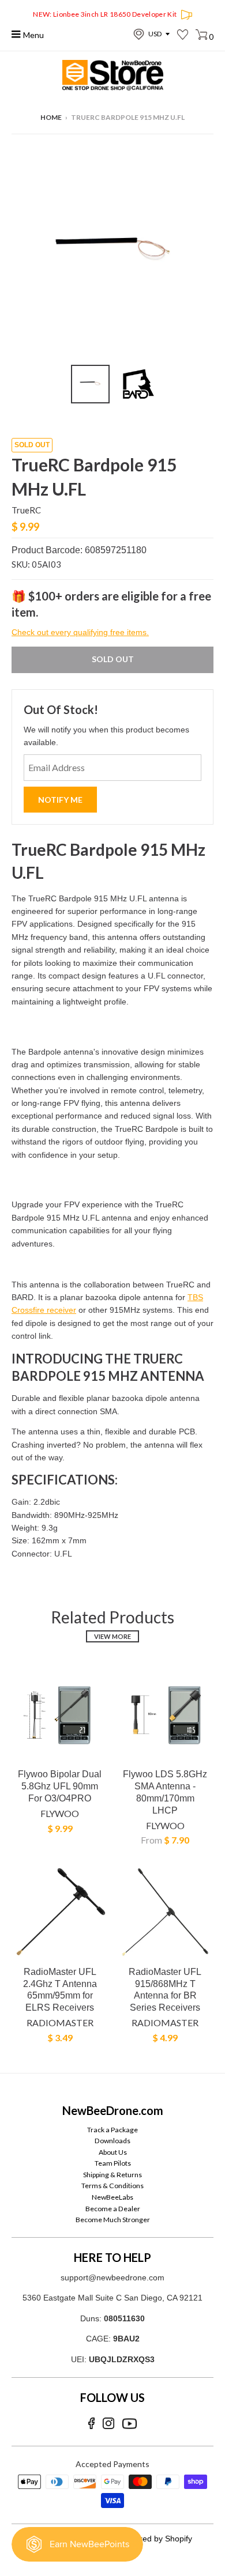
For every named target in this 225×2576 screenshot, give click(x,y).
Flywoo (60, 1813)
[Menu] (16, 34)
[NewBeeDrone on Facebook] (91, 2424)
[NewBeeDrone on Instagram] (108, 2424)
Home (51, 117)
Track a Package (112, 2130)
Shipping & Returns (112, 2175)
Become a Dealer (113, 2209)
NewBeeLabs (112, 2197)
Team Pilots (113, 2163)
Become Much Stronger (113, 2220)
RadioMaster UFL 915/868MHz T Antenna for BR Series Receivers (165, 1990)
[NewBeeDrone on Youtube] (130, 2424)
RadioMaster (60, 2022)
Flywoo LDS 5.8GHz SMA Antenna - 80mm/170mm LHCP (165, 1792)
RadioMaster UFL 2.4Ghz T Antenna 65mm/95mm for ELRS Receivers (60, 1990)
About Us (113, 2152)
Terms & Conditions (112, 2186)
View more (112, 1636)
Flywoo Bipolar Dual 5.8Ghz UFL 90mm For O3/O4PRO (60, 1786)
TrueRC (26, 510)
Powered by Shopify (156, 2539)
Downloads (112, 2141)
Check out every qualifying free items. (80, 632)
